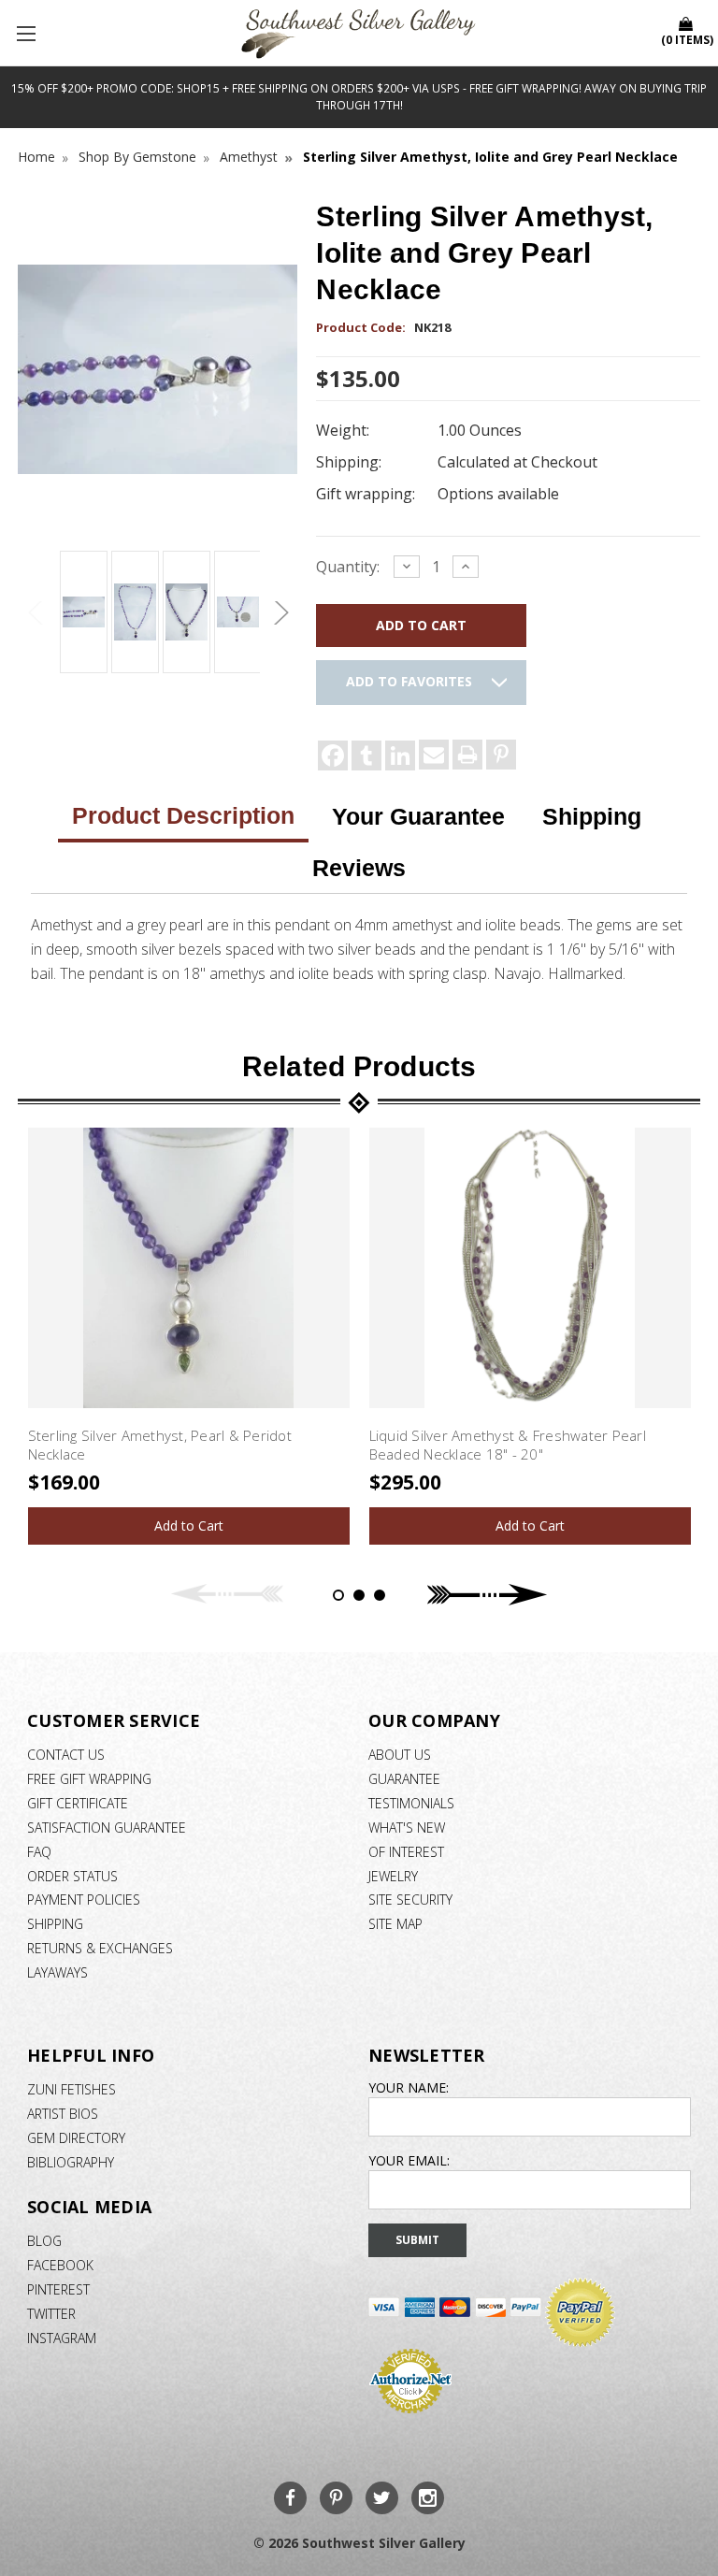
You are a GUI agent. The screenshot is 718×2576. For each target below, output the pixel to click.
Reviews (359, 868)
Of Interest (406, 1852)
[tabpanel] (188, 1336)
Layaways (57, 1972)
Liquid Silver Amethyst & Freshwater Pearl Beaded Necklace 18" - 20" (508, 1445)
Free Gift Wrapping (89, 1779)
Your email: (409, 2160)
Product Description (183, 815)
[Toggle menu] (28, 33)
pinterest (58, 2289)
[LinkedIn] (400, 756)
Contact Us (66, 1755)
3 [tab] (380, 1595)
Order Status (72, 1876)
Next (279, 613)
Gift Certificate (78, 1803)
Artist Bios (63, 2114)
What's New (407, 1828)
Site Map (395, 1924)
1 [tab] (338, 1595)
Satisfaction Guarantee (107, 1828)
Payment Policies (84, 1900)
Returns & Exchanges (100, 1948)
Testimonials (411, 1803)
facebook (60, 2265)
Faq (39, 1852)
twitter (51, 2314)
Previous (36, 613)
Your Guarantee (418, 816)
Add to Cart (189, 1525)
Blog (44, 2241)
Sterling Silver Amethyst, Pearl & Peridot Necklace (160, 1445)
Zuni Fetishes (72, 2089)
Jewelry (393, 1876)
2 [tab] (359, 1595)
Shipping (592, 816)
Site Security (410, 1900)
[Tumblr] (366, 756)
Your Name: (409, 2087)
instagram (62, 2338)
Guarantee (404, 1779)
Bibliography (71, 2162)
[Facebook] (333, 756)
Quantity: (348, 567)
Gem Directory (76, 2138)
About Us (400, 1755)
